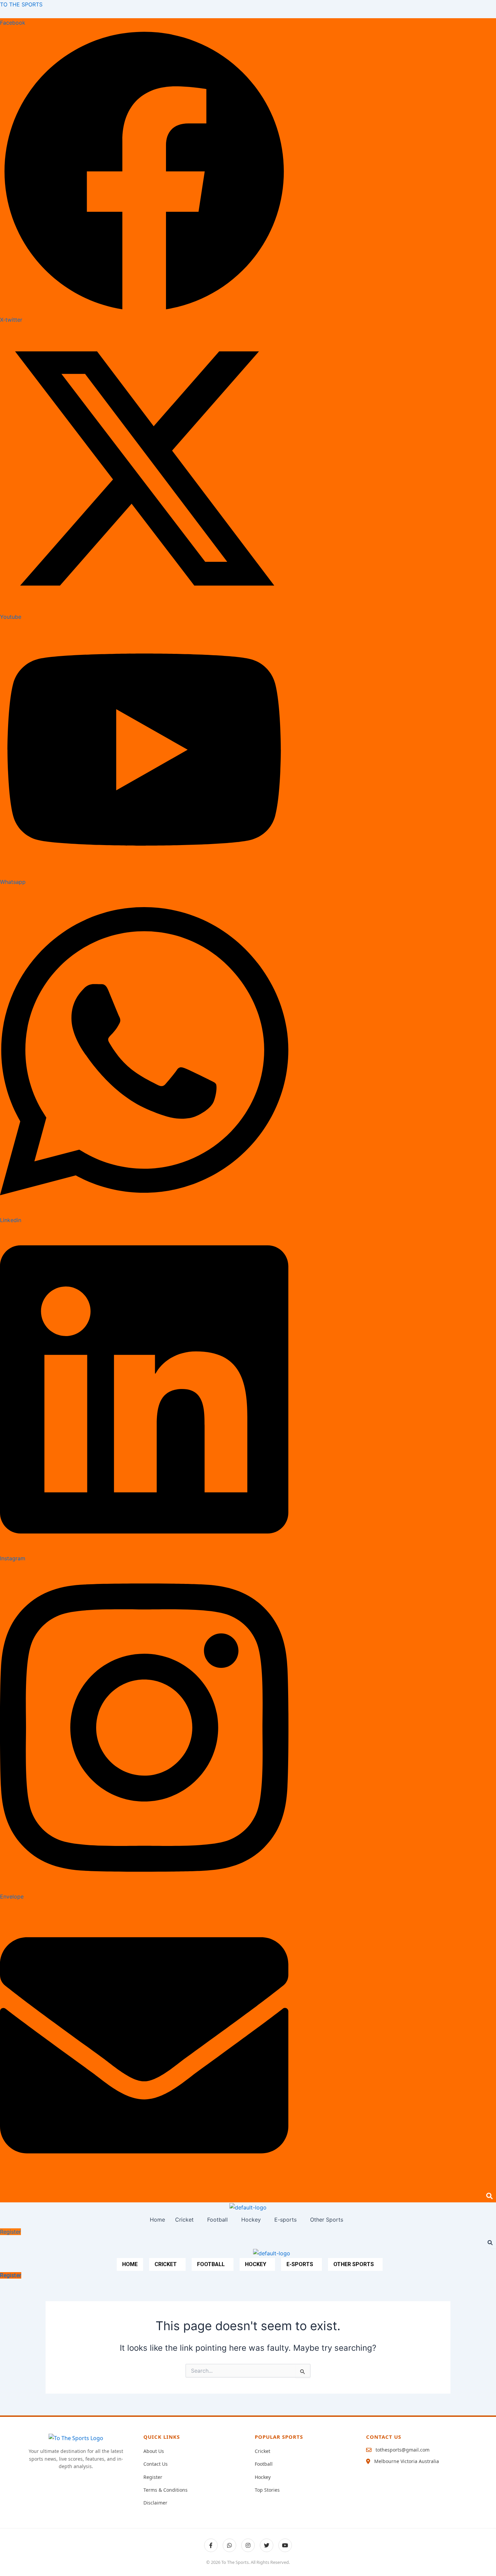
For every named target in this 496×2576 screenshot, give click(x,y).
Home (157, 2220)
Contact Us (156, 2464)
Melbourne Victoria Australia (407, 2461)
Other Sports (327, 2220)
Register (153, 2477)
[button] (186, 2220)
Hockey (251, 2220)
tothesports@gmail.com (403, 2450)
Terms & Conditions (166, 2490)
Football (217, 2220)
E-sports (285, 2220)
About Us (154, 2451)
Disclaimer (155, 2503)
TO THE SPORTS (21, 4)
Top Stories (267, 2490)
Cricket (184, 2220)
